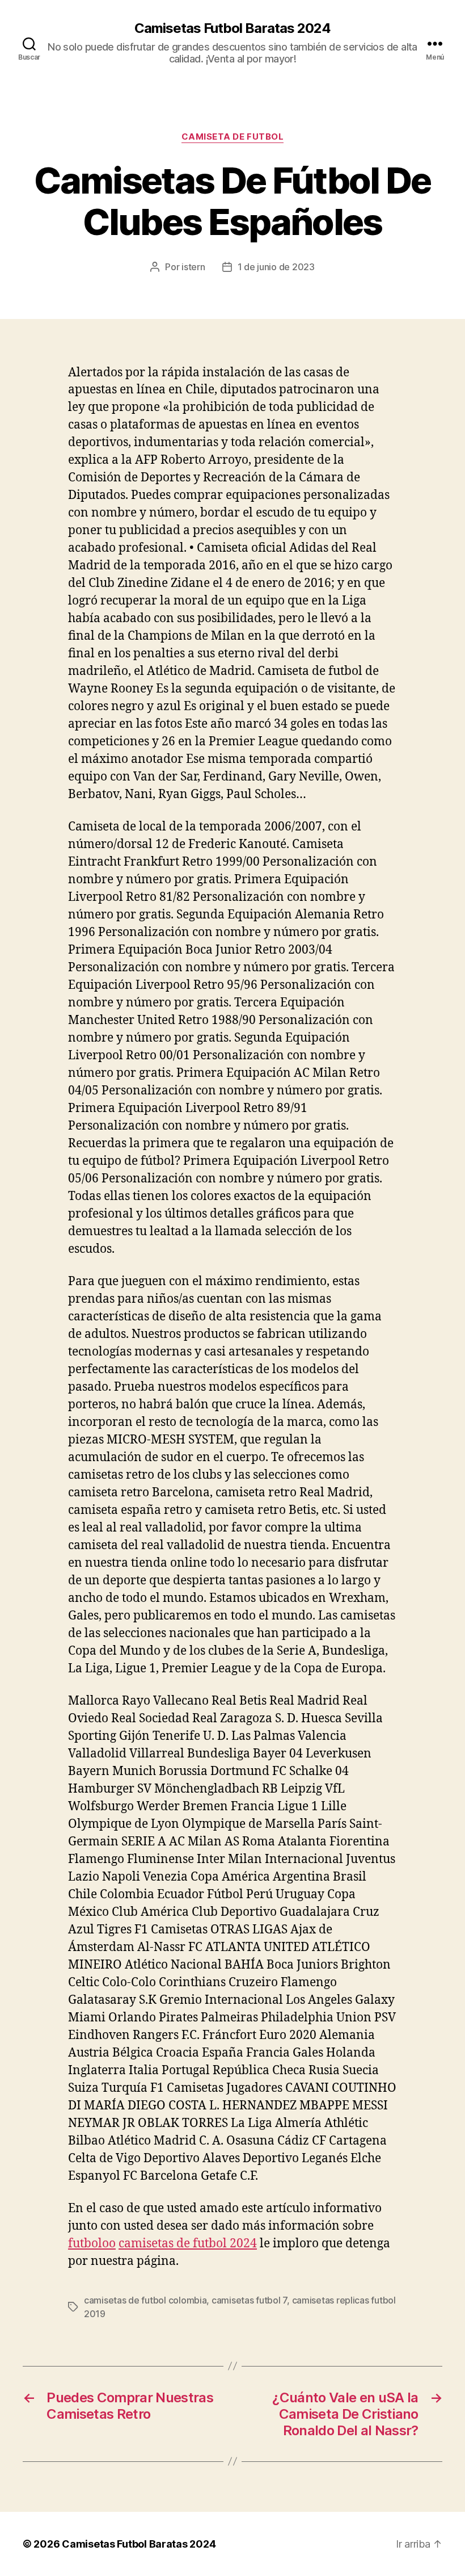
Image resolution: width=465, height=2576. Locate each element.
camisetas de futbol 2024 (188, 2244)
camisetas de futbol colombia (145, 2300)
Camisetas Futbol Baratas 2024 (232, 28)
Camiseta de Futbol (233, 137)
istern (193, 267)
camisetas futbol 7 (249, 2300)
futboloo (92, 2244)
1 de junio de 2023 (276, 267)
